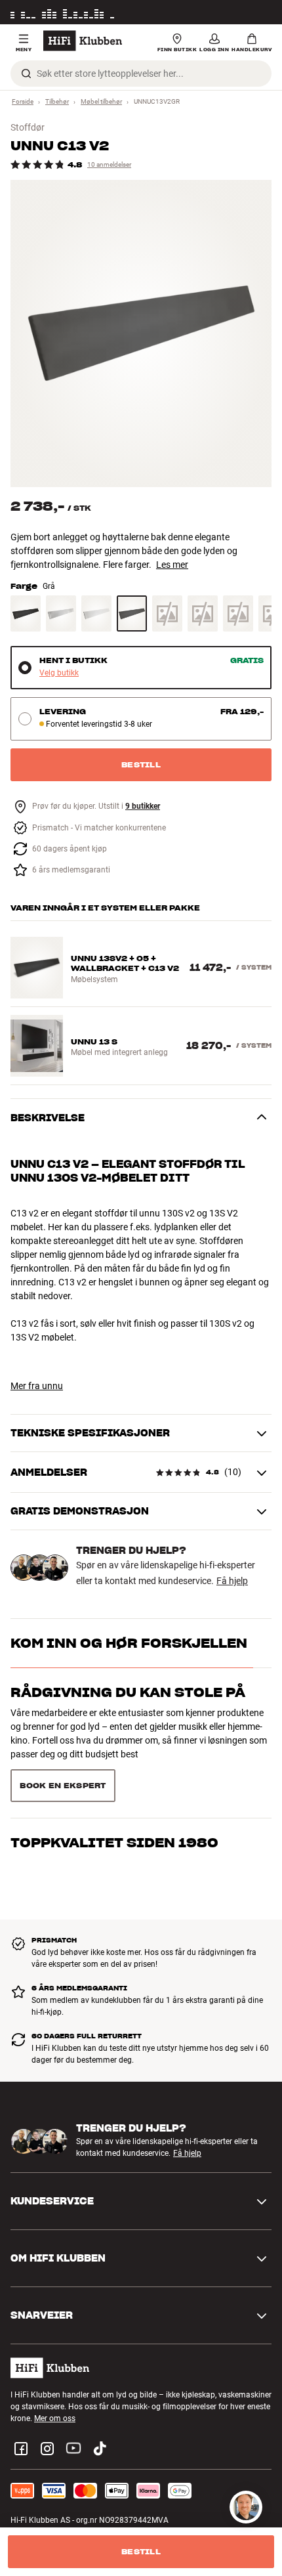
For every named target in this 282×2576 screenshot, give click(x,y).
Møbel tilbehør (101, 101)
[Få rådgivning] (246, 2507)
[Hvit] (96, 613)
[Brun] (203, 613)
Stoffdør (28, 127)
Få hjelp (232, 1581)
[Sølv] (61, 613)
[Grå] (132, 613)
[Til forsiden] (83, 41)
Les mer (258, 12)
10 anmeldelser (109, 164)
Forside (23, 101)
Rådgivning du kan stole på (128, 1692)
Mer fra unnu (37, 1386)
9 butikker (143, 806)
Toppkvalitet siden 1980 (114, 1742)
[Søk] (26, 74)
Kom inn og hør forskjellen (129, 1643)
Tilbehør (57, 101)
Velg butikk (59, 673)
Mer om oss (55, 2372)
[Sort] (26, 613)
